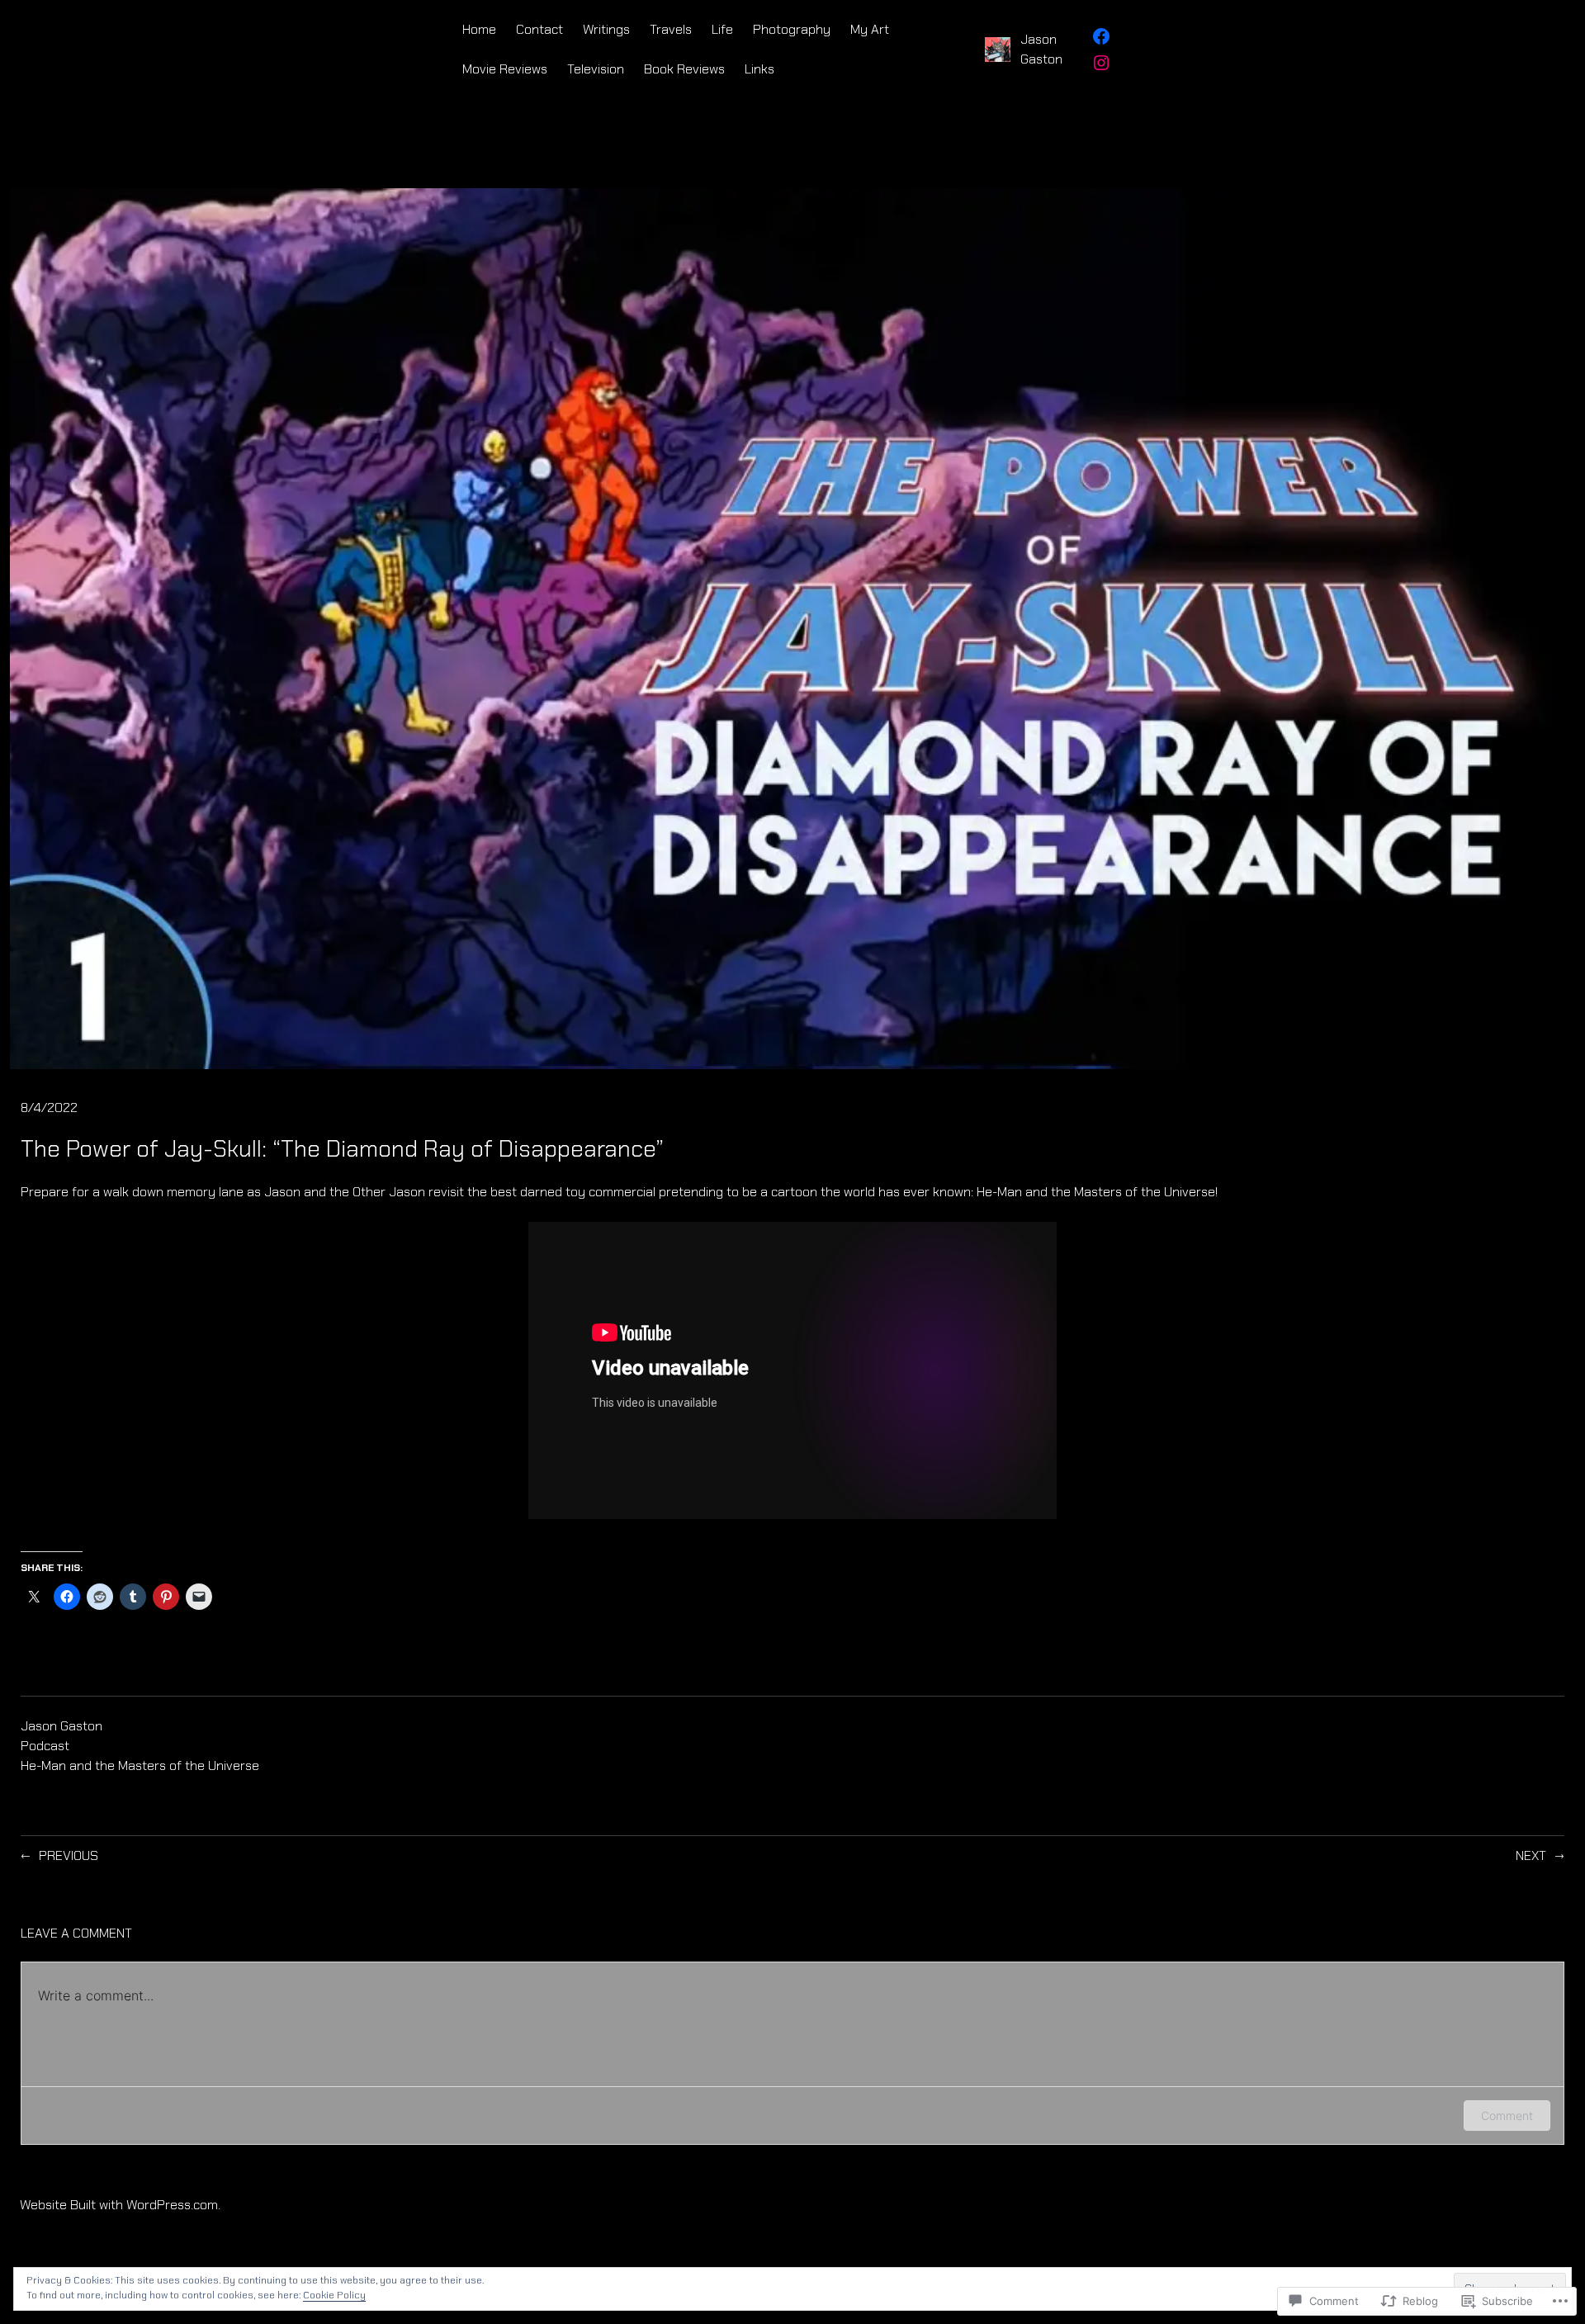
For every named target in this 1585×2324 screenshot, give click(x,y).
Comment (1507, 2116)
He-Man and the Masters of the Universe (140, 1765)
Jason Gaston (62, 1726)
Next (1531, 1855)
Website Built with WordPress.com (119, 2205)
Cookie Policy (334, 2295)
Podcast (45, 1746)
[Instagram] (1101, 63)
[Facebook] (1101, 36)
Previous (69, 1855)
